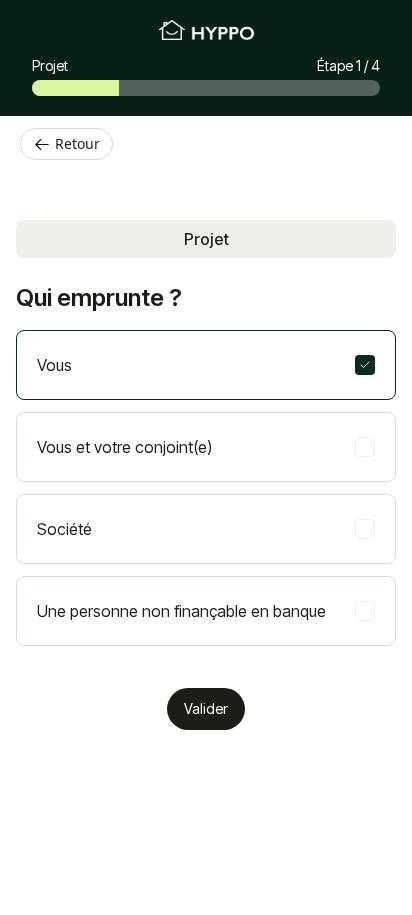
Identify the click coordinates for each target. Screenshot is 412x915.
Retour (77, 143)
